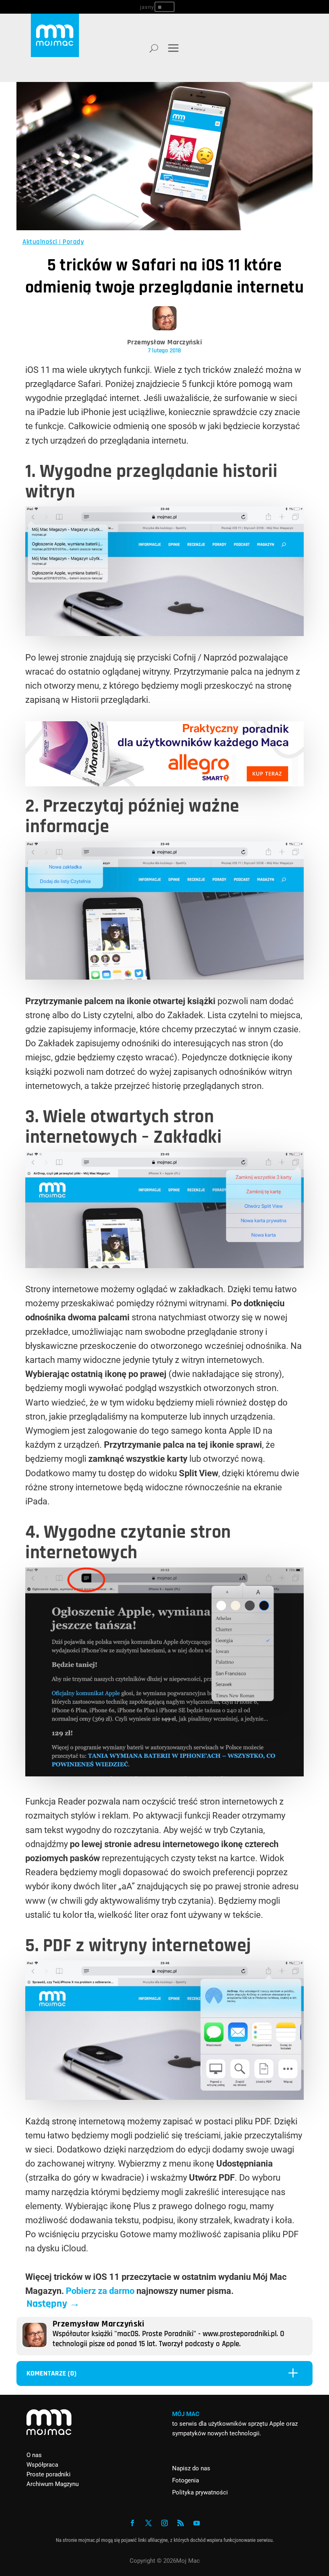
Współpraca (42, 2465)
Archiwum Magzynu (53, 2484)
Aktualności (40, 242)
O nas (34, 2455)
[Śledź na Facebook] (132, 2523)
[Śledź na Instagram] (164, 2523)
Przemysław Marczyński (165, 342)
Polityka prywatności (200, 2492)
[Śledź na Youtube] (197, 2523)
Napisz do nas (191, 2468)
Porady (73, 242)
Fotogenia (186, 2480)
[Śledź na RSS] (181, 2523)
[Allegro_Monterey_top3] (164, 783)
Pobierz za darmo (100, 2291)
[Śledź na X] (148, 2523)
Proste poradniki (49, 2474)
